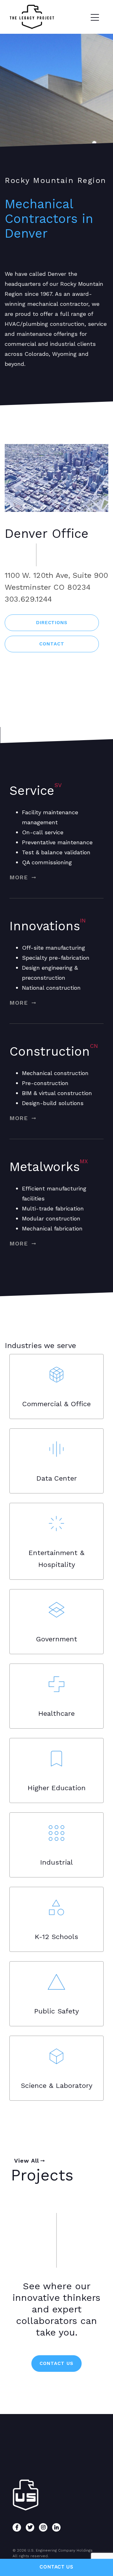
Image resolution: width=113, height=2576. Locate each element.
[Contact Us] (56, 2567)
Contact (52, 644)
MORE (20, 877)
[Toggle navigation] (95, 17)
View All (27, 2161)
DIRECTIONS (52, 623)
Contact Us (56, 2363)
